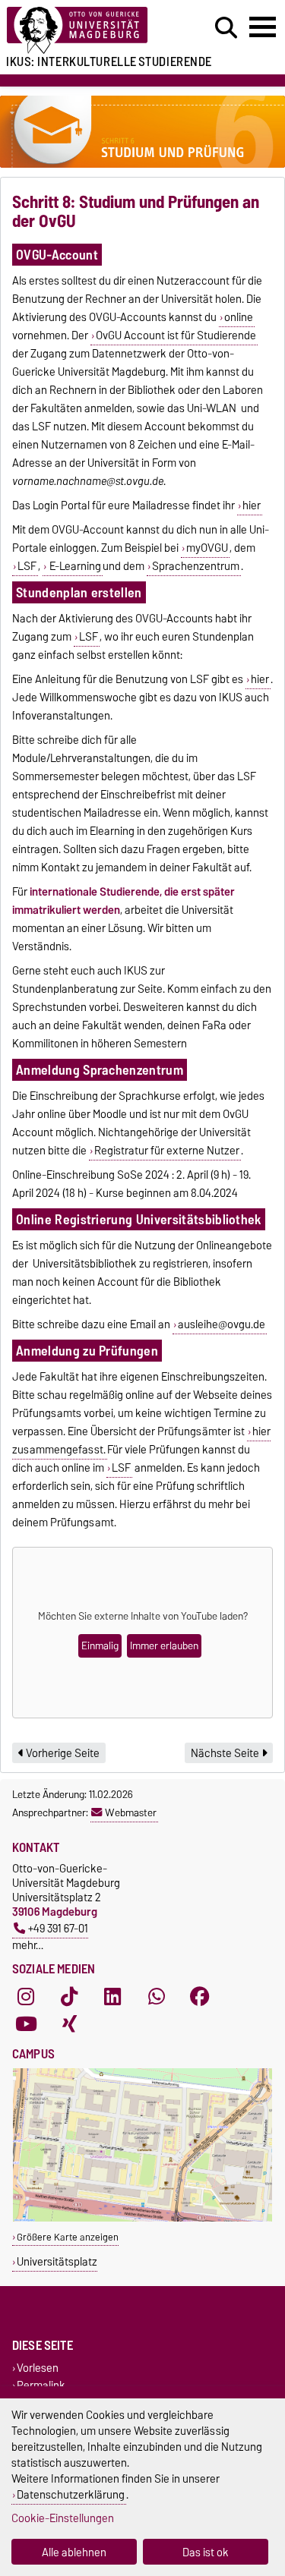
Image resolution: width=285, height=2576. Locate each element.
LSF (27, 566)
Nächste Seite (226, 1753)
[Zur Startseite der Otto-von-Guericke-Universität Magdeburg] (88, 31)
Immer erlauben (164, 1646)
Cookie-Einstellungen (63, 2518)
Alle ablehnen (74, 2552)
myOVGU (207, 548)
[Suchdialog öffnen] (226, 28)
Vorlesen (38, 2368)
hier (252, 505)
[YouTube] (26, 2023)
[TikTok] (69, 1996)
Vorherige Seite (62, 1753)
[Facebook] (200, 1996)
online (239, 317)
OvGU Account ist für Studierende (176, 335)
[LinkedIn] (112, 1996)
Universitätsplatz (57, 2261)
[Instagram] (26, 1996)
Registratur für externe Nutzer (167, 1151)
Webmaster (131, 1812)
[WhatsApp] (157, 1996)
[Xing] (69, 2023)
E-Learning (74, 566)
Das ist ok (206, 2552)
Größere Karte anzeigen (68, 2237)
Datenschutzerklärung (71, 2494)
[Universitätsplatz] (142, 2218)
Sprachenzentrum (196, 566)
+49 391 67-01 (58, 1928)
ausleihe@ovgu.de (222, 1324)
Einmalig (100, 1646)
